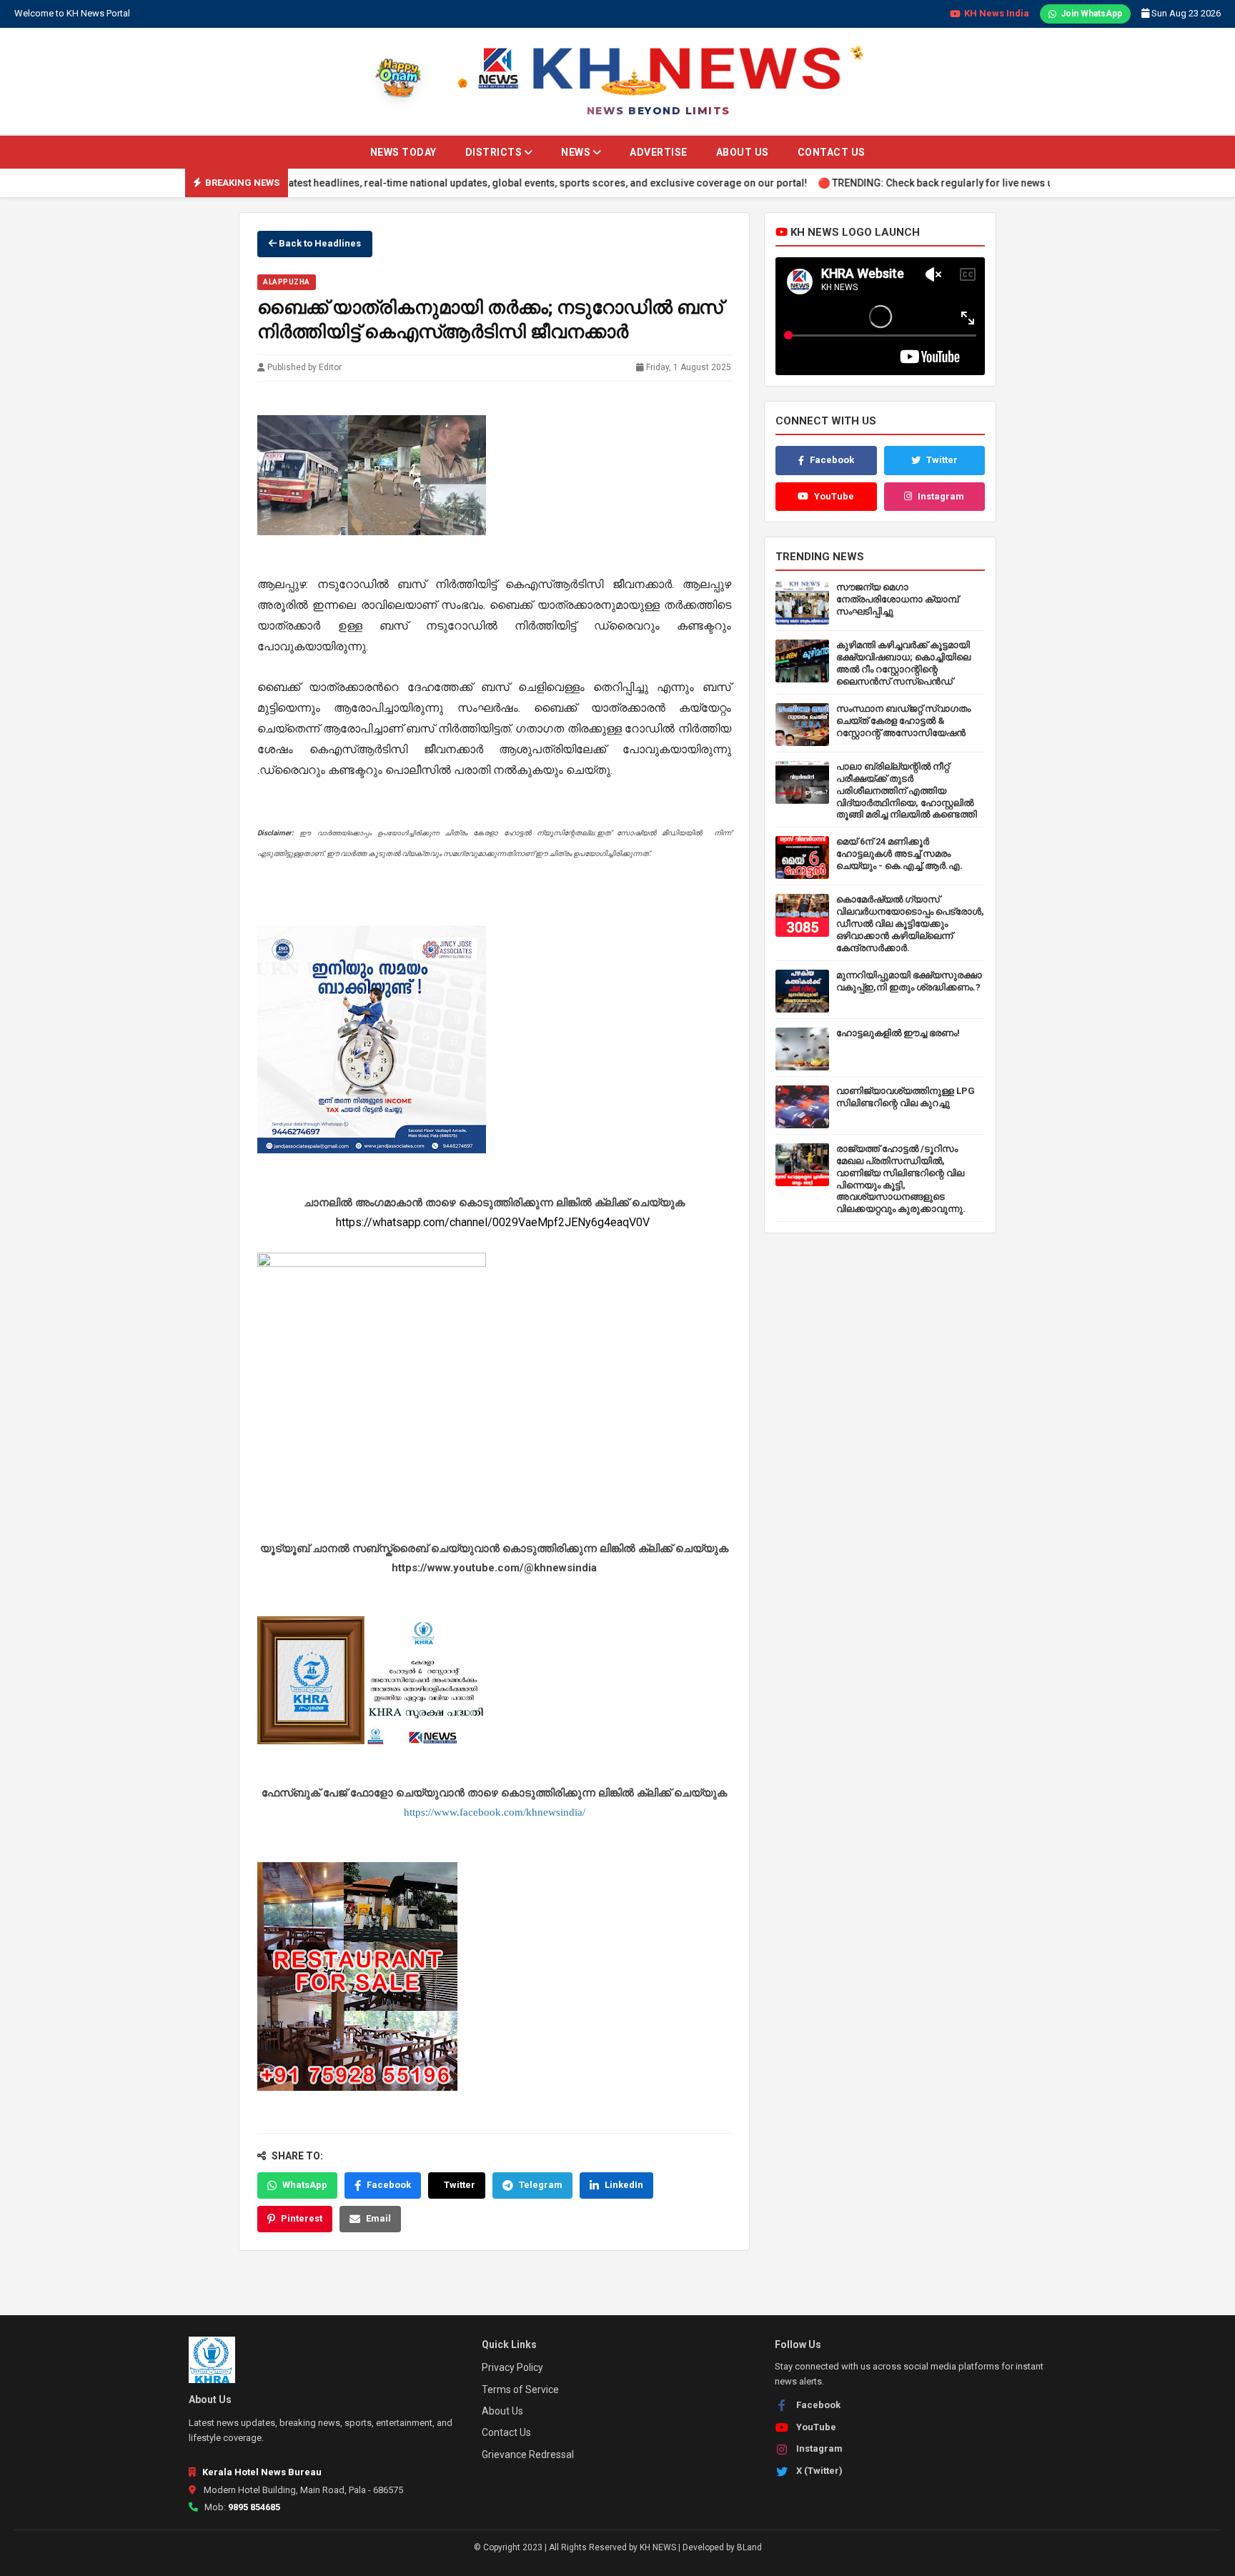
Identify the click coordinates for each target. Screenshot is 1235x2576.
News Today (403, 152)
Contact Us (832, 152)
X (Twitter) (819, 2471)
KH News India (997, 13)
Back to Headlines (319, 243)
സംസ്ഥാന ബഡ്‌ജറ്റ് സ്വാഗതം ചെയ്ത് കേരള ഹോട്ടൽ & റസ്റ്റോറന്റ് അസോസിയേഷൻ (903, 721)
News (577, 152)
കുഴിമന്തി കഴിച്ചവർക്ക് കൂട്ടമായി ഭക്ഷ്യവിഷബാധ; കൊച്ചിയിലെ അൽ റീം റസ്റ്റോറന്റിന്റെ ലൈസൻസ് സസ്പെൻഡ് (903, 663)
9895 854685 (254, 2507)
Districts (495, 152)
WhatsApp (305, 2185)
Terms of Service (520, 2389)
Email (378, 2218)
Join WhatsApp (1091, 14)
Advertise (659, 152)
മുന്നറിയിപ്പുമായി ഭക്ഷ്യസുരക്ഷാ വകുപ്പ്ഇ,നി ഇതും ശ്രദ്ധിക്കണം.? (909, 981)
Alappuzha (287, 282)
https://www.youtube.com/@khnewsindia (494, 1567)
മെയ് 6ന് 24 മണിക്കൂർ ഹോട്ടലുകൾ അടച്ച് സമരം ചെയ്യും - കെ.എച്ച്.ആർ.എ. (899, 854)
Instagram (941, 496)
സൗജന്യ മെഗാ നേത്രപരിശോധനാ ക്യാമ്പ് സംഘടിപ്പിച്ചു (897, 599)
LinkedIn (624, 2185)
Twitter (460, 2185)
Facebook (389, 2185)
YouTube (834, 496)
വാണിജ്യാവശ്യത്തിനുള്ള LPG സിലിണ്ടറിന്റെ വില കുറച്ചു (906, 1097)
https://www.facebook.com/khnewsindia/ (495, 1812)
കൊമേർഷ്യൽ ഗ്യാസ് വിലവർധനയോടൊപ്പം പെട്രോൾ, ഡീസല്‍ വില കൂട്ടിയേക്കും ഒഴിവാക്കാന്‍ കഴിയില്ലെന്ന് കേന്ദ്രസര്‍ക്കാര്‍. (910, 924)
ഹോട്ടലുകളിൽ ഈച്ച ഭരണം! (898, 1033)
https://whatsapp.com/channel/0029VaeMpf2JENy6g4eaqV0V (494, 1222)
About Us (743, 152)
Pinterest (302, 2218)
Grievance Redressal (528, 2455)
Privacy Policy (512, 2367)
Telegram (541, 2185)
